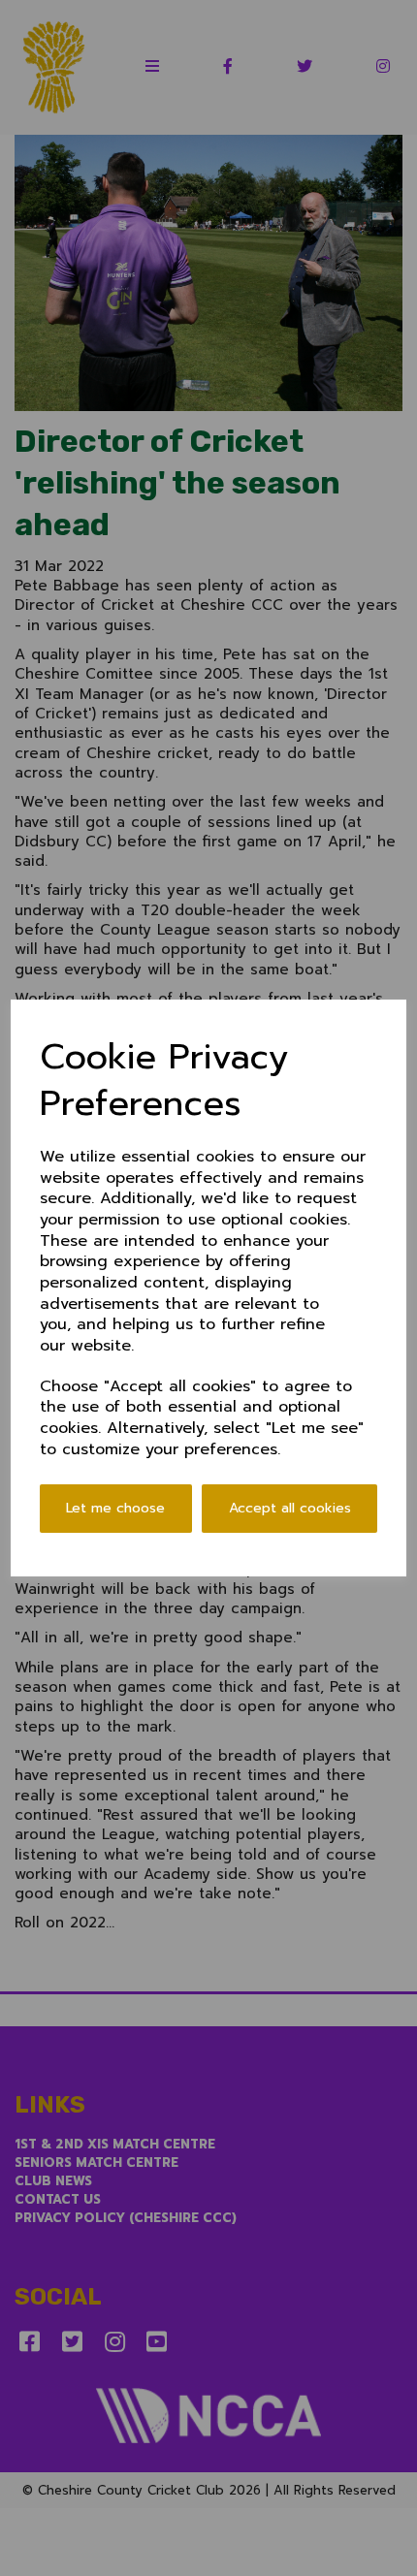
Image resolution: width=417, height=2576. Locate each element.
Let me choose (115, 1508)
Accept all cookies (290, 1508)
